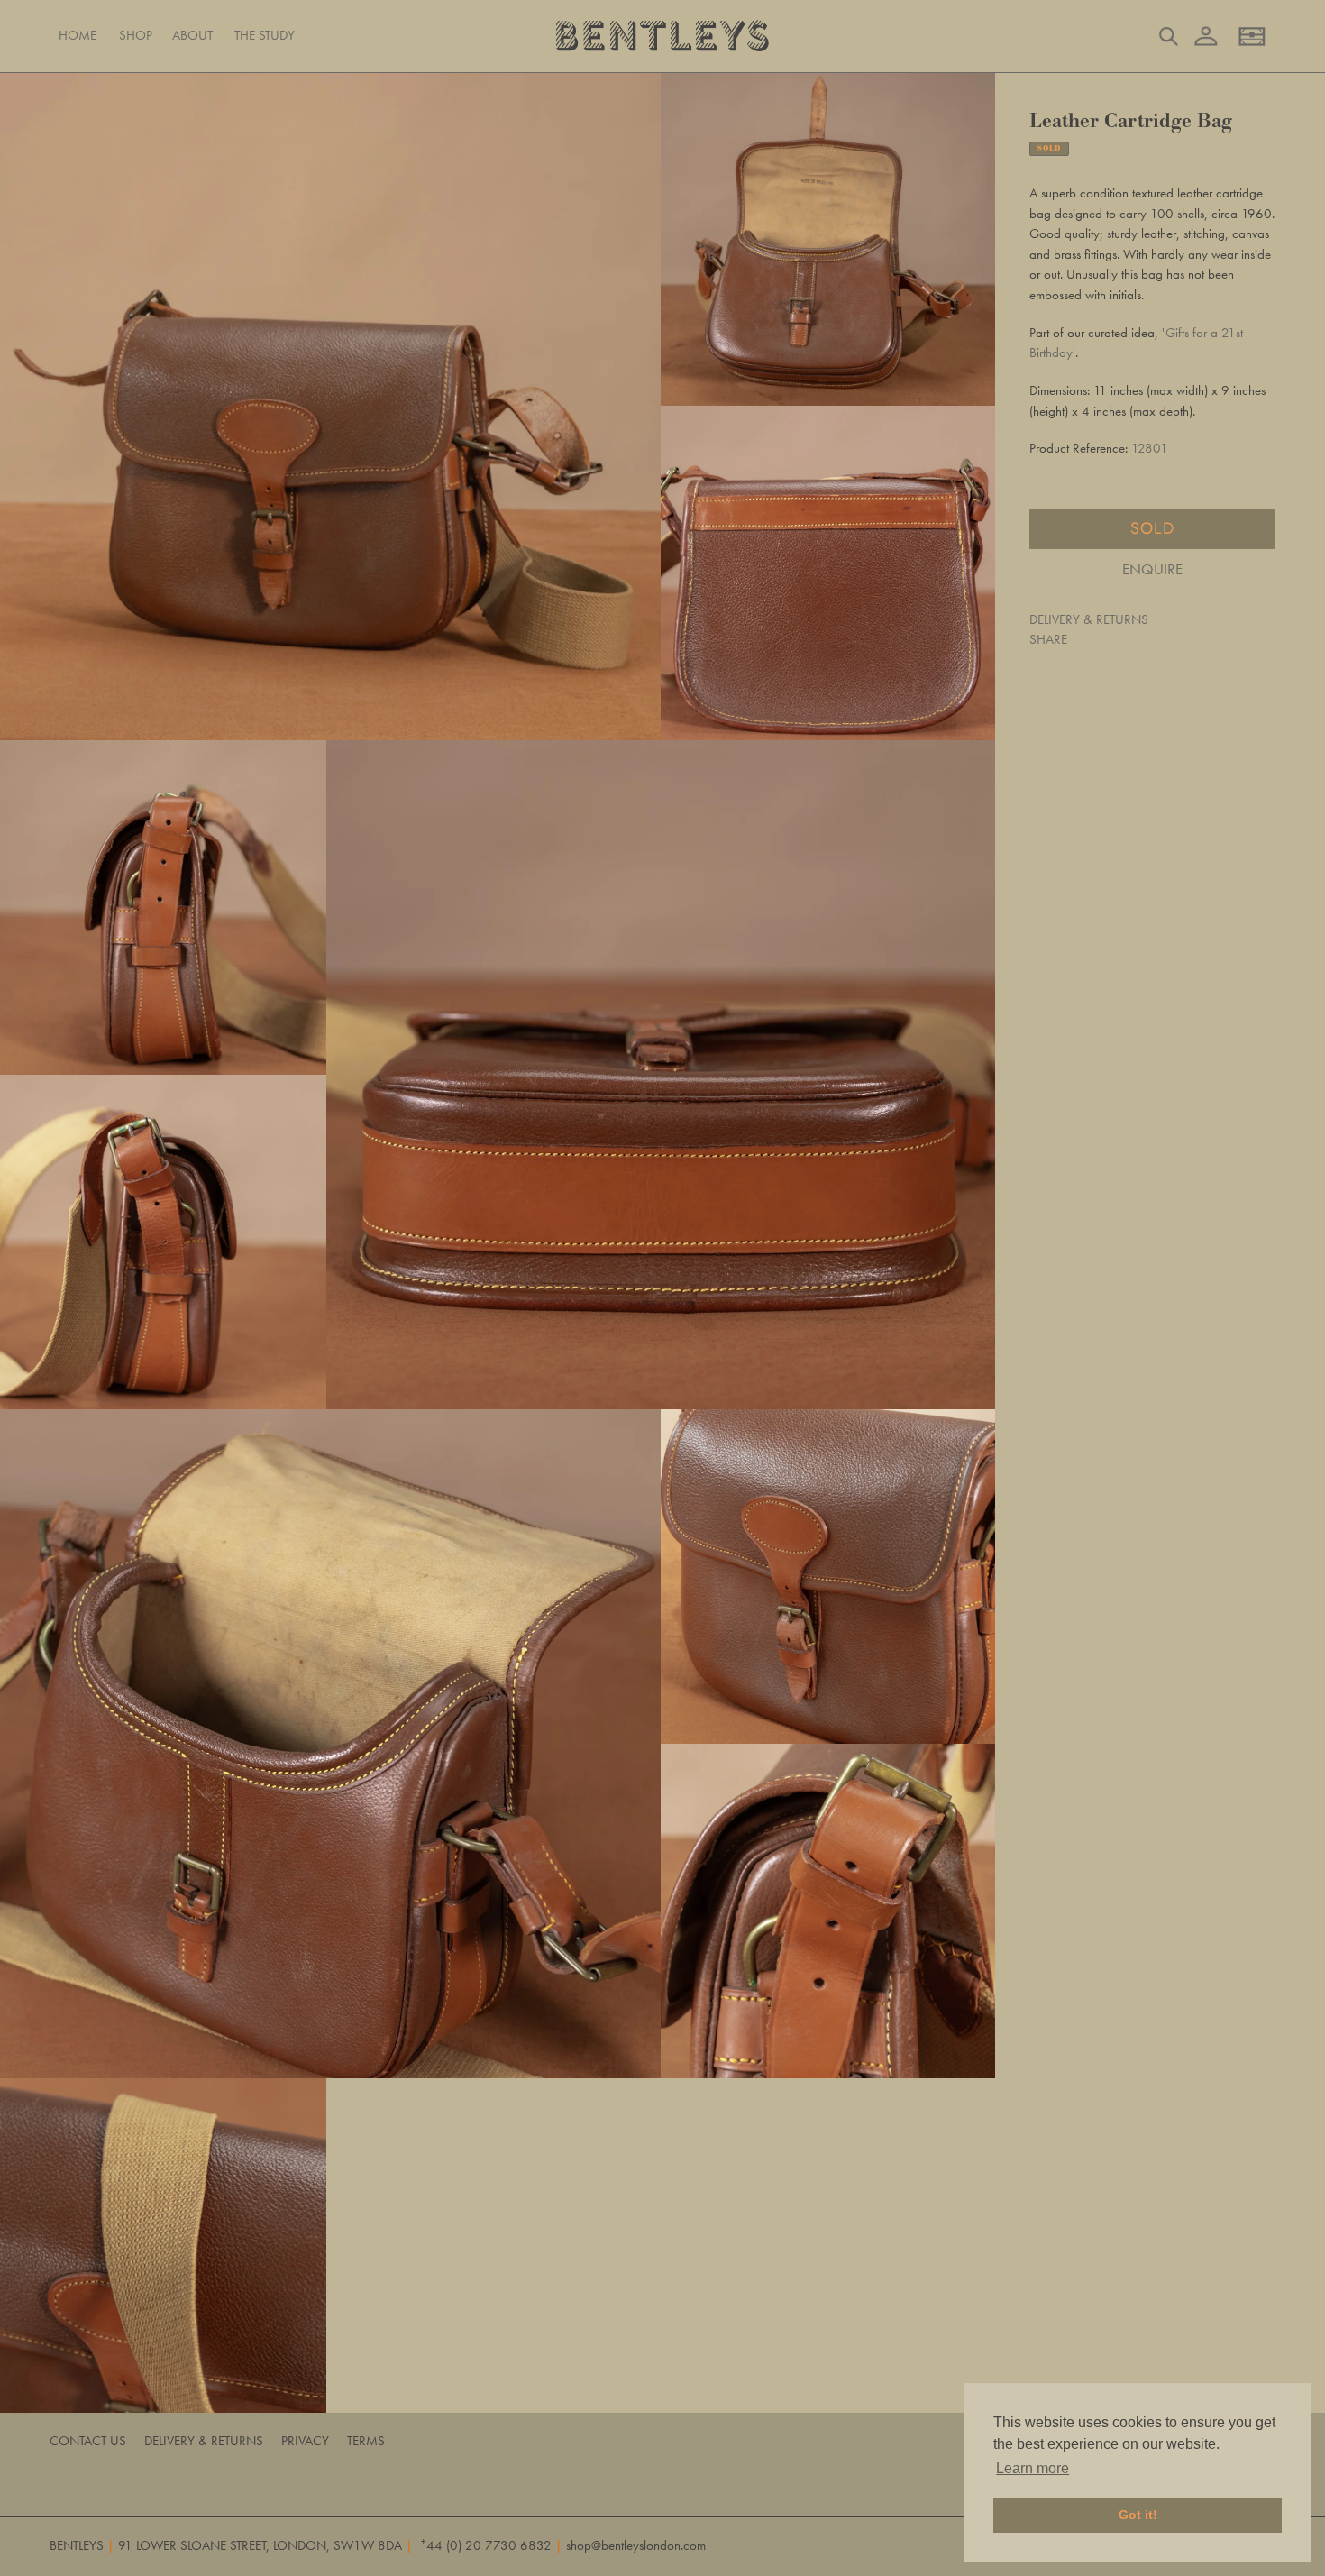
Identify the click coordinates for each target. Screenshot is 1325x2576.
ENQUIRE (1152, 569)
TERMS (366, 2441)
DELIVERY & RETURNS (1089, 619)
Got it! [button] (1138, 2515)
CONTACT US (88, 2441)
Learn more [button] (1033, 2468)
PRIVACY (305, 2441)
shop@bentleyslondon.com (636, 2545)
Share (1048, 639)
